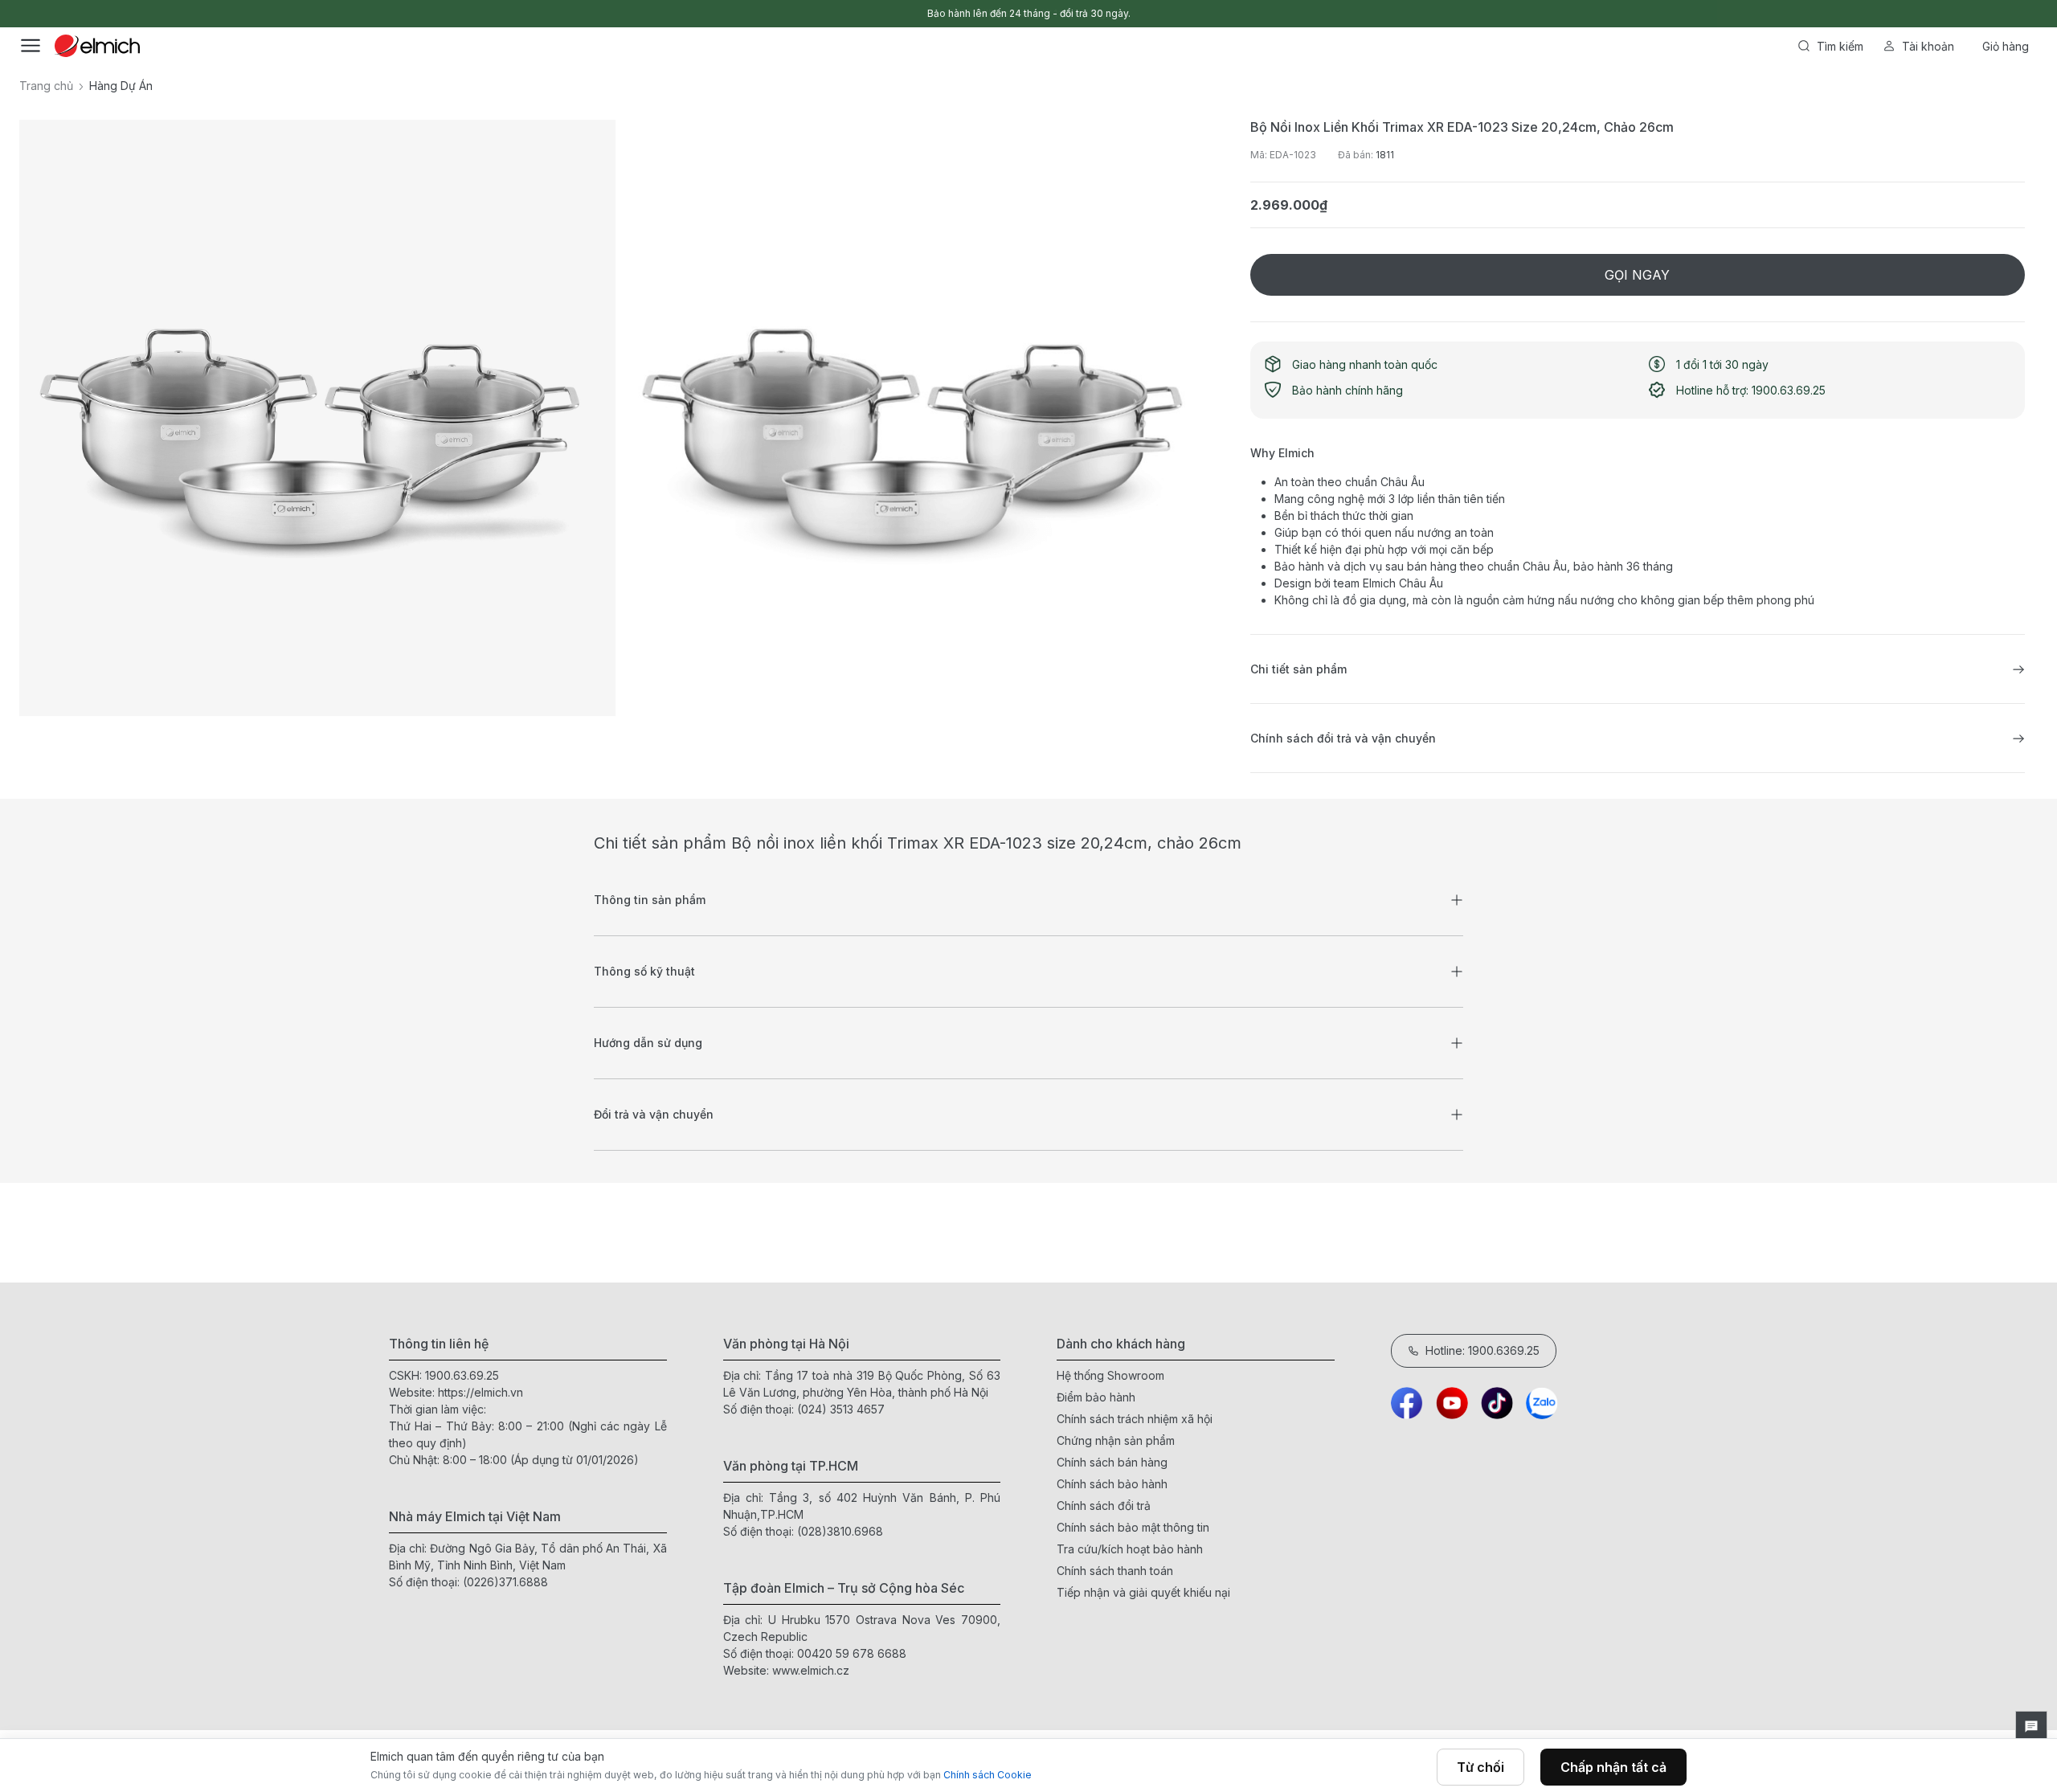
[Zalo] (1542, 1403)
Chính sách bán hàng (1112, 1462)
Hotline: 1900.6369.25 (1482, 1350)
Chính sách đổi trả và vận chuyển (1343, 738)
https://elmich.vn (481, 1392)
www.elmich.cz (811, 1670)
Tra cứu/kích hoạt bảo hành (1130, 1549)
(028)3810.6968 (840, 1531)
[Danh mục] (31, 46)
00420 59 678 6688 (852, 1653)
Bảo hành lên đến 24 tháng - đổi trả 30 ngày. (1029, 13)
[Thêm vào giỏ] (628, 610)
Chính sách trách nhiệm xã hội (1135, 1419)
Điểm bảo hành (1096, 1397)
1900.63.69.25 (462, 1375)
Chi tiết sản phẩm (1298, 669)
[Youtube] (1452, 1403)
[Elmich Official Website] (97, 46)
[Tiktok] (1497, 1403)
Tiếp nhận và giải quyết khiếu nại (1143, 1592)
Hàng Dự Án (121, 86)
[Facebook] (1407, 1403)
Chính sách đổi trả (1104, 1506)
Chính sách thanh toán (1115, 1571)
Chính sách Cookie (988, 1775)
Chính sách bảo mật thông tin (1133, 1527)
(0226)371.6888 (505, 1582)
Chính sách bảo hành (1112, 1484)
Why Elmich (1282, 453)
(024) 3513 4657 (841, 1409)
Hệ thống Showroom (1110, 1375)
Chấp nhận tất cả (1613, 1767)
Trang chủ (46, 86)
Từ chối (1480, 1767)
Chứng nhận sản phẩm (1116, 1440)
